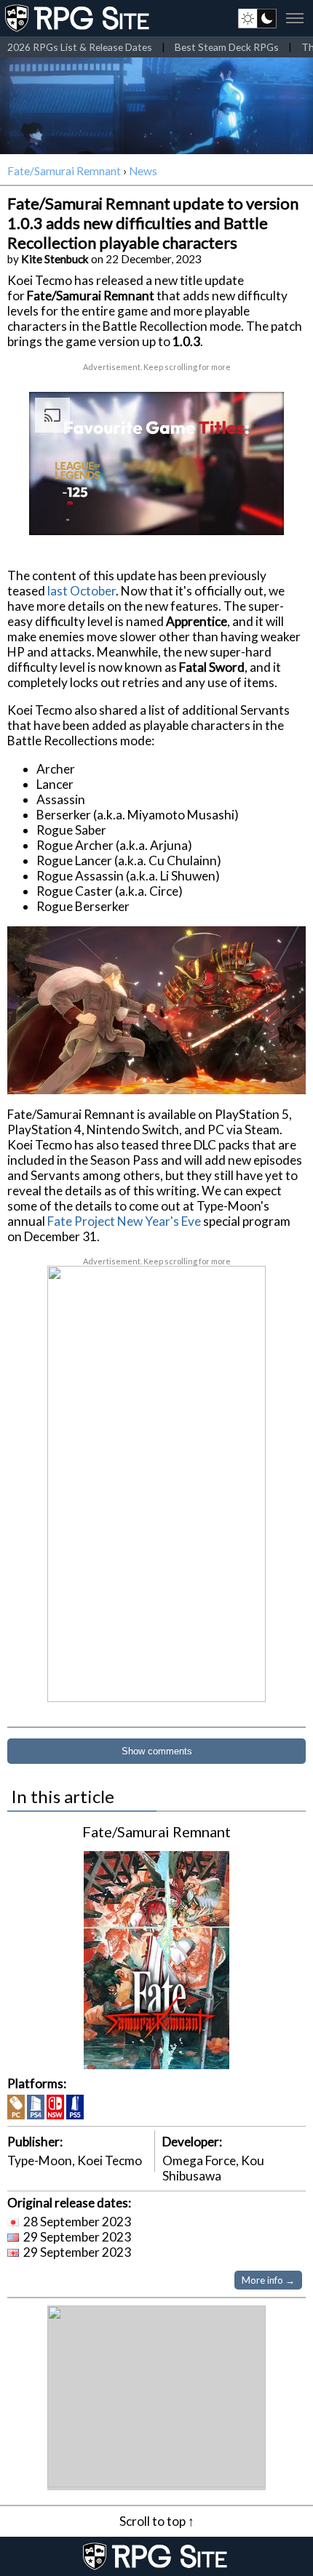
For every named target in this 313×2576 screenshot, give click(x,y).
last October (82, 591)
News (143, 171)
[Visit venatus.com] (255, 512)
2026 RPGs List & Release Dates (80, 47)
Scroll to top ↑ (157, 2521)
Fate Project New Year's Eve (124, 1221)
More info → (268, 2280)
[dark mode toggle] (257, 18)
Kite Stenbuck (55, 259)
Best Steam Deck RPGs (227, 47)
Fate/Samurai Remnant (64, 171)
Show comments (157, 1751)
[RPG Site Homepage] (79, 18)
